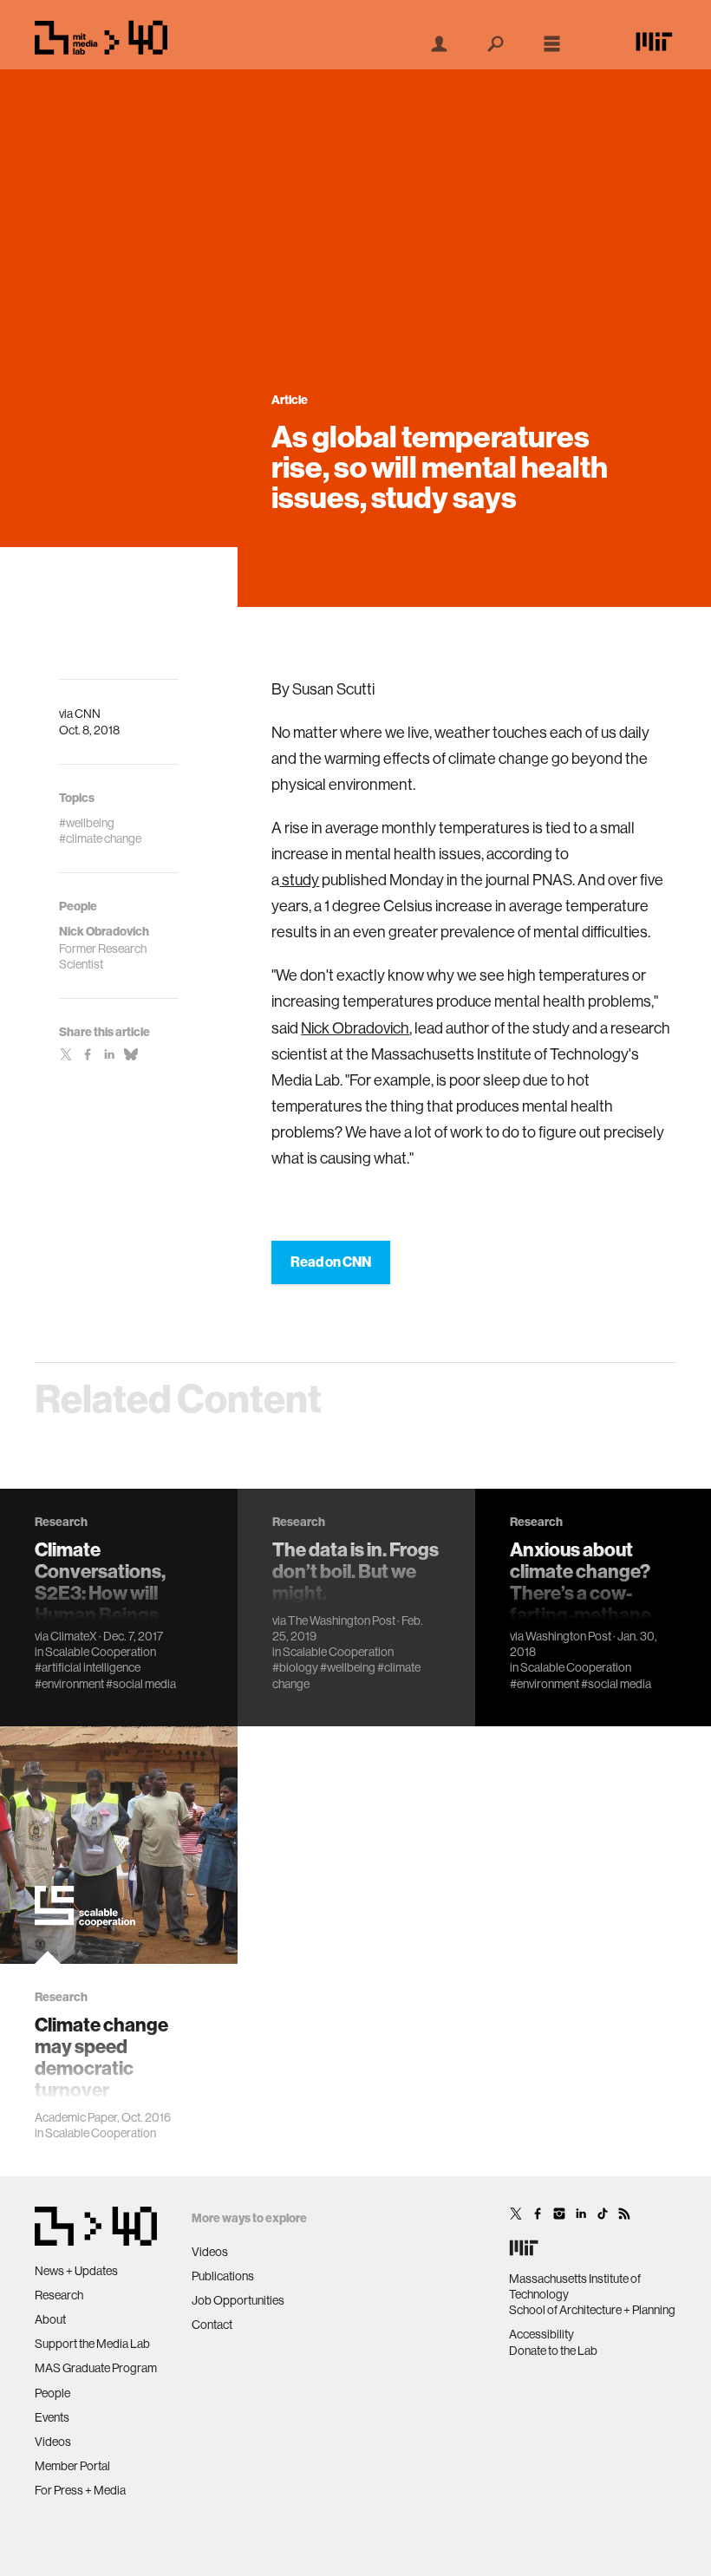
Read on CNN (331, 1262)
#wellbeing (348, 1667)
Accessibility (541, 2334)
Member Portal (72, 2466)
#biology (295, 1667)
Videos (53, 2442)
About (50, 2319)
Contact (212, 2325)
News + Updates (76, 2271)
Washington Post (568, 1636)
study (299, 880)
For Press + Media (80, 2490)
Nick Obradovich (355, 1028)
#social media (141, 1684)
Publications (223, 2276)
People (52, 2393)
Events (52, 2417)
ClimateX (74, 1636)
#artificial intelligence (88, 1667)
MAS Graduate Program (96, 2368)
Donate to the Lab (553, 2351)
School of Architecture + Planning (592, 2310)
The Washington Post (342, 1621)
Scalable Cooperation (101, 1652)
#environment (69, 1684)
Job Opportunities (238, 2300)
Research (59, 2295)
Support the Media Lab (92, 2344)
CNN (88, 714)
